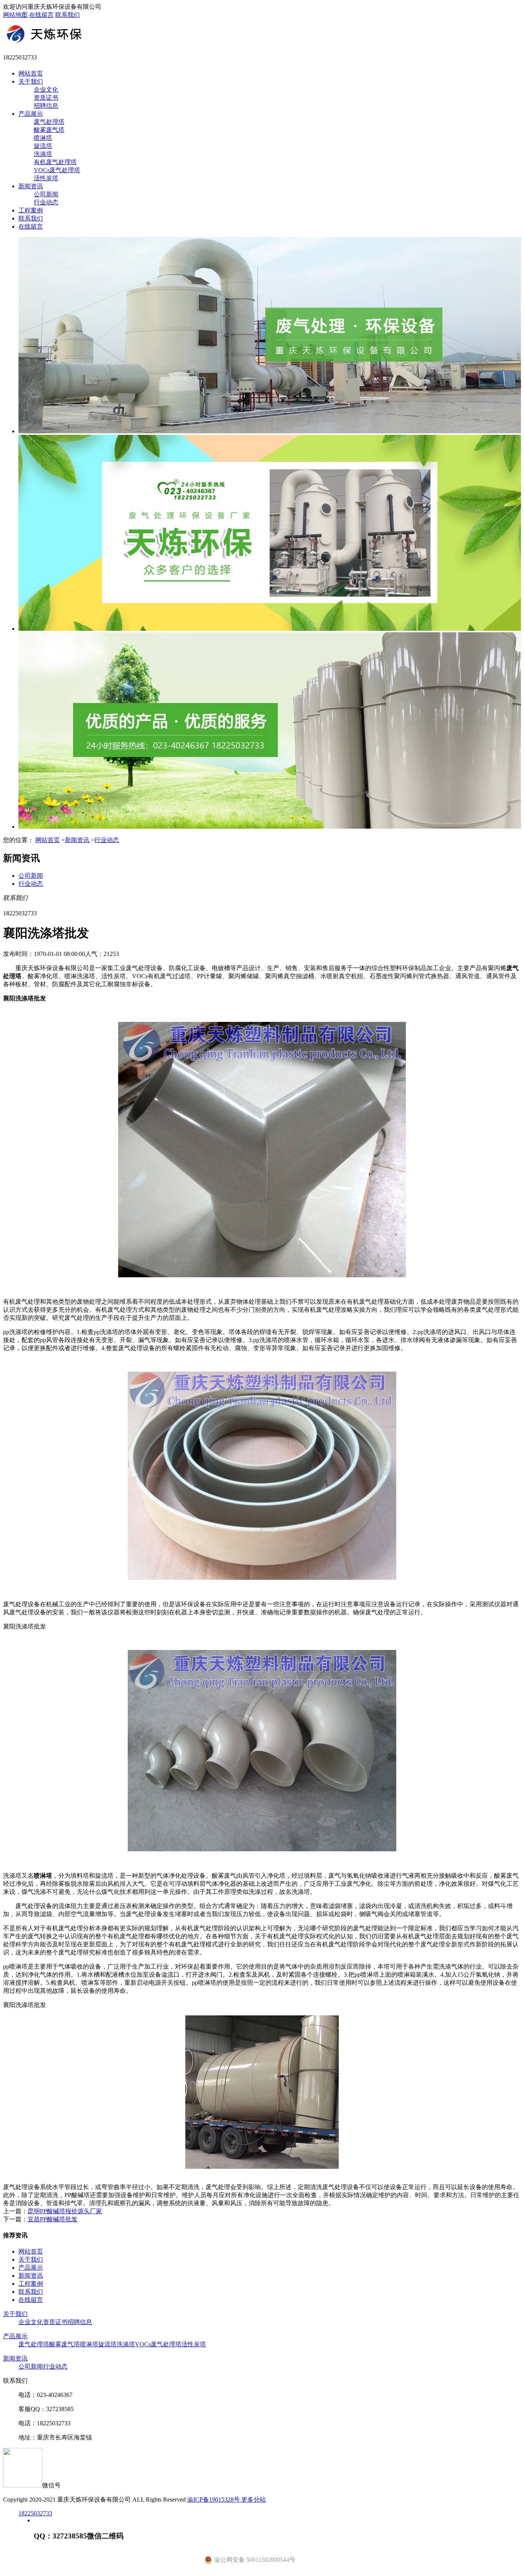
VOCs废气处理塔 (57, 170)
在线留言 (41, 15)
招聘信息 (46, 106)
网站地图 (15, 15)
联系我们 (68, 15)
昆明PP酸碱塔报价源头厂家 (65, 2211)
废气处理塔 (49, 122)
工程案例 (31, 210)
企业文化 (46, 90)
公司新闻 (46, 194)
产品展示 (31, 114)
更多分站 (254, 2500)
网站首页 (31, 73)
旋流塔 (43, 146)
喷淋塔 (43, 138)
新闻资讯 (31, 186)
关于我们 (31, 81)
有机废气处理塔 (55, 162)
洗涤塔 (43, 154)
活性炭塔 (46, 178)
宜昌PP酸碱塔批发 (53, 2219)
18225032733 (35, 2513)
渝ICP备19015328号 (214, 2500)
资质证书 (46, 98)
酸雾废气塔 (49, 130)
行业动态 (46, 202)
